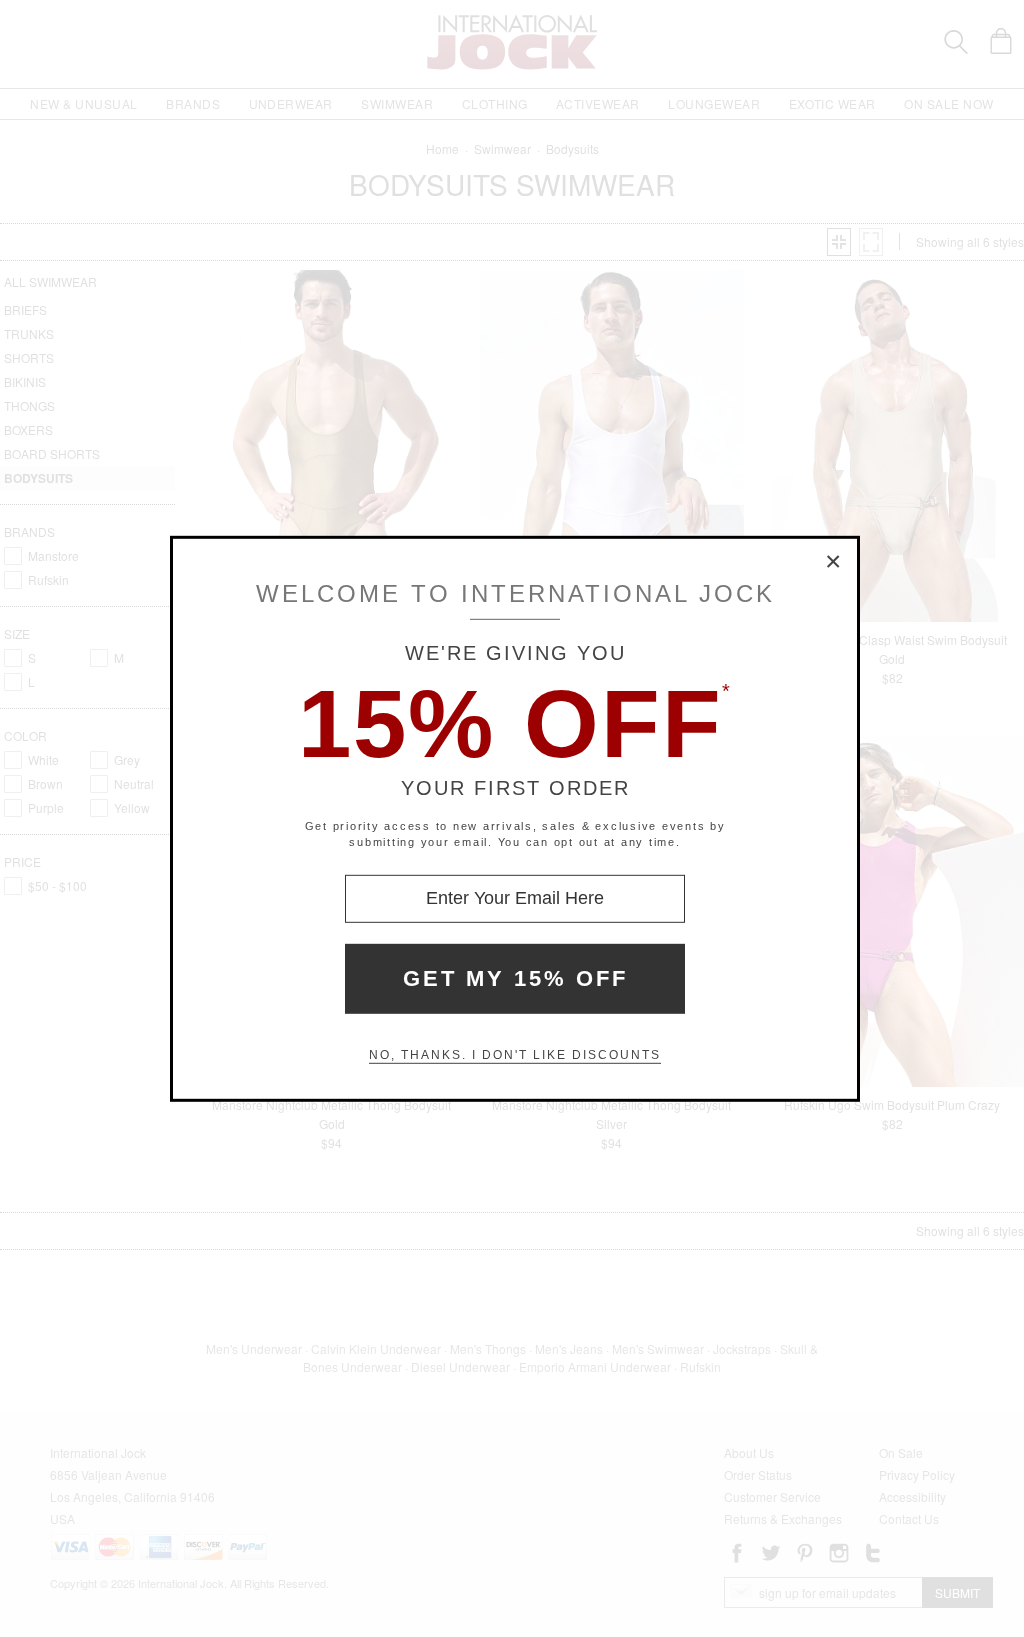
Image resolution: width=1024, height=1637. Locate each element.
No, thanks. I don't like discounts (515, 1055)
